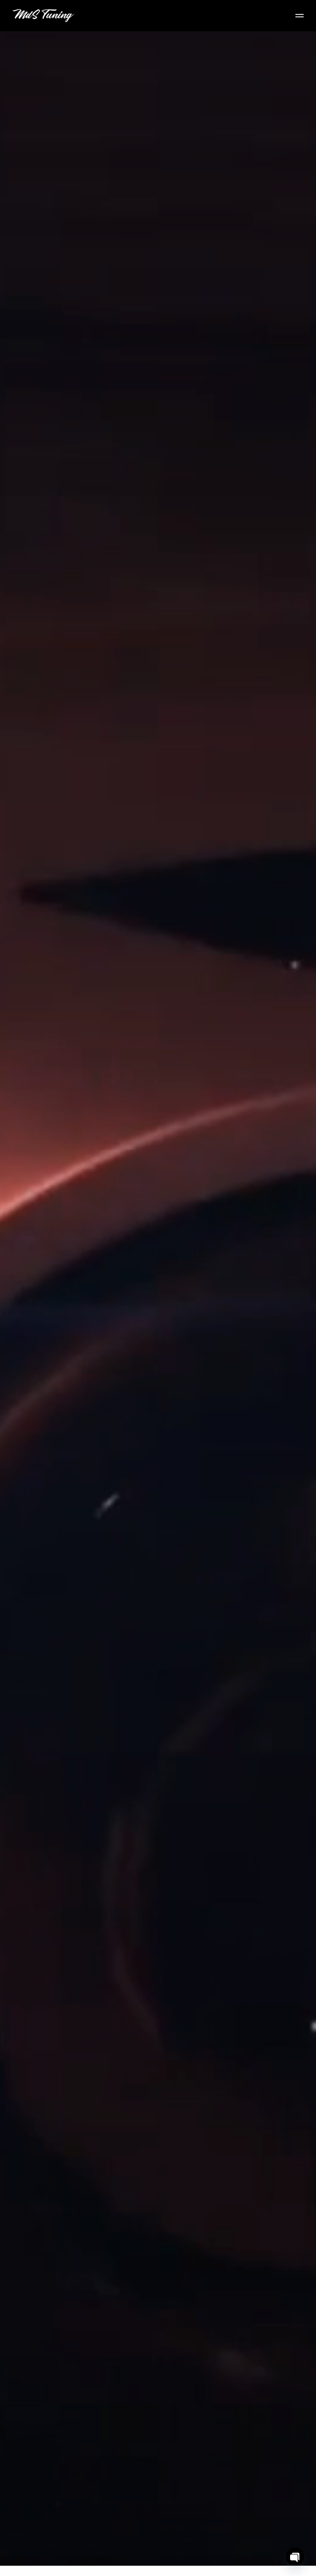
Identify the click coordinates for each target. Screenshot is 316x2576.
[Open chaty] (295, 2557)
